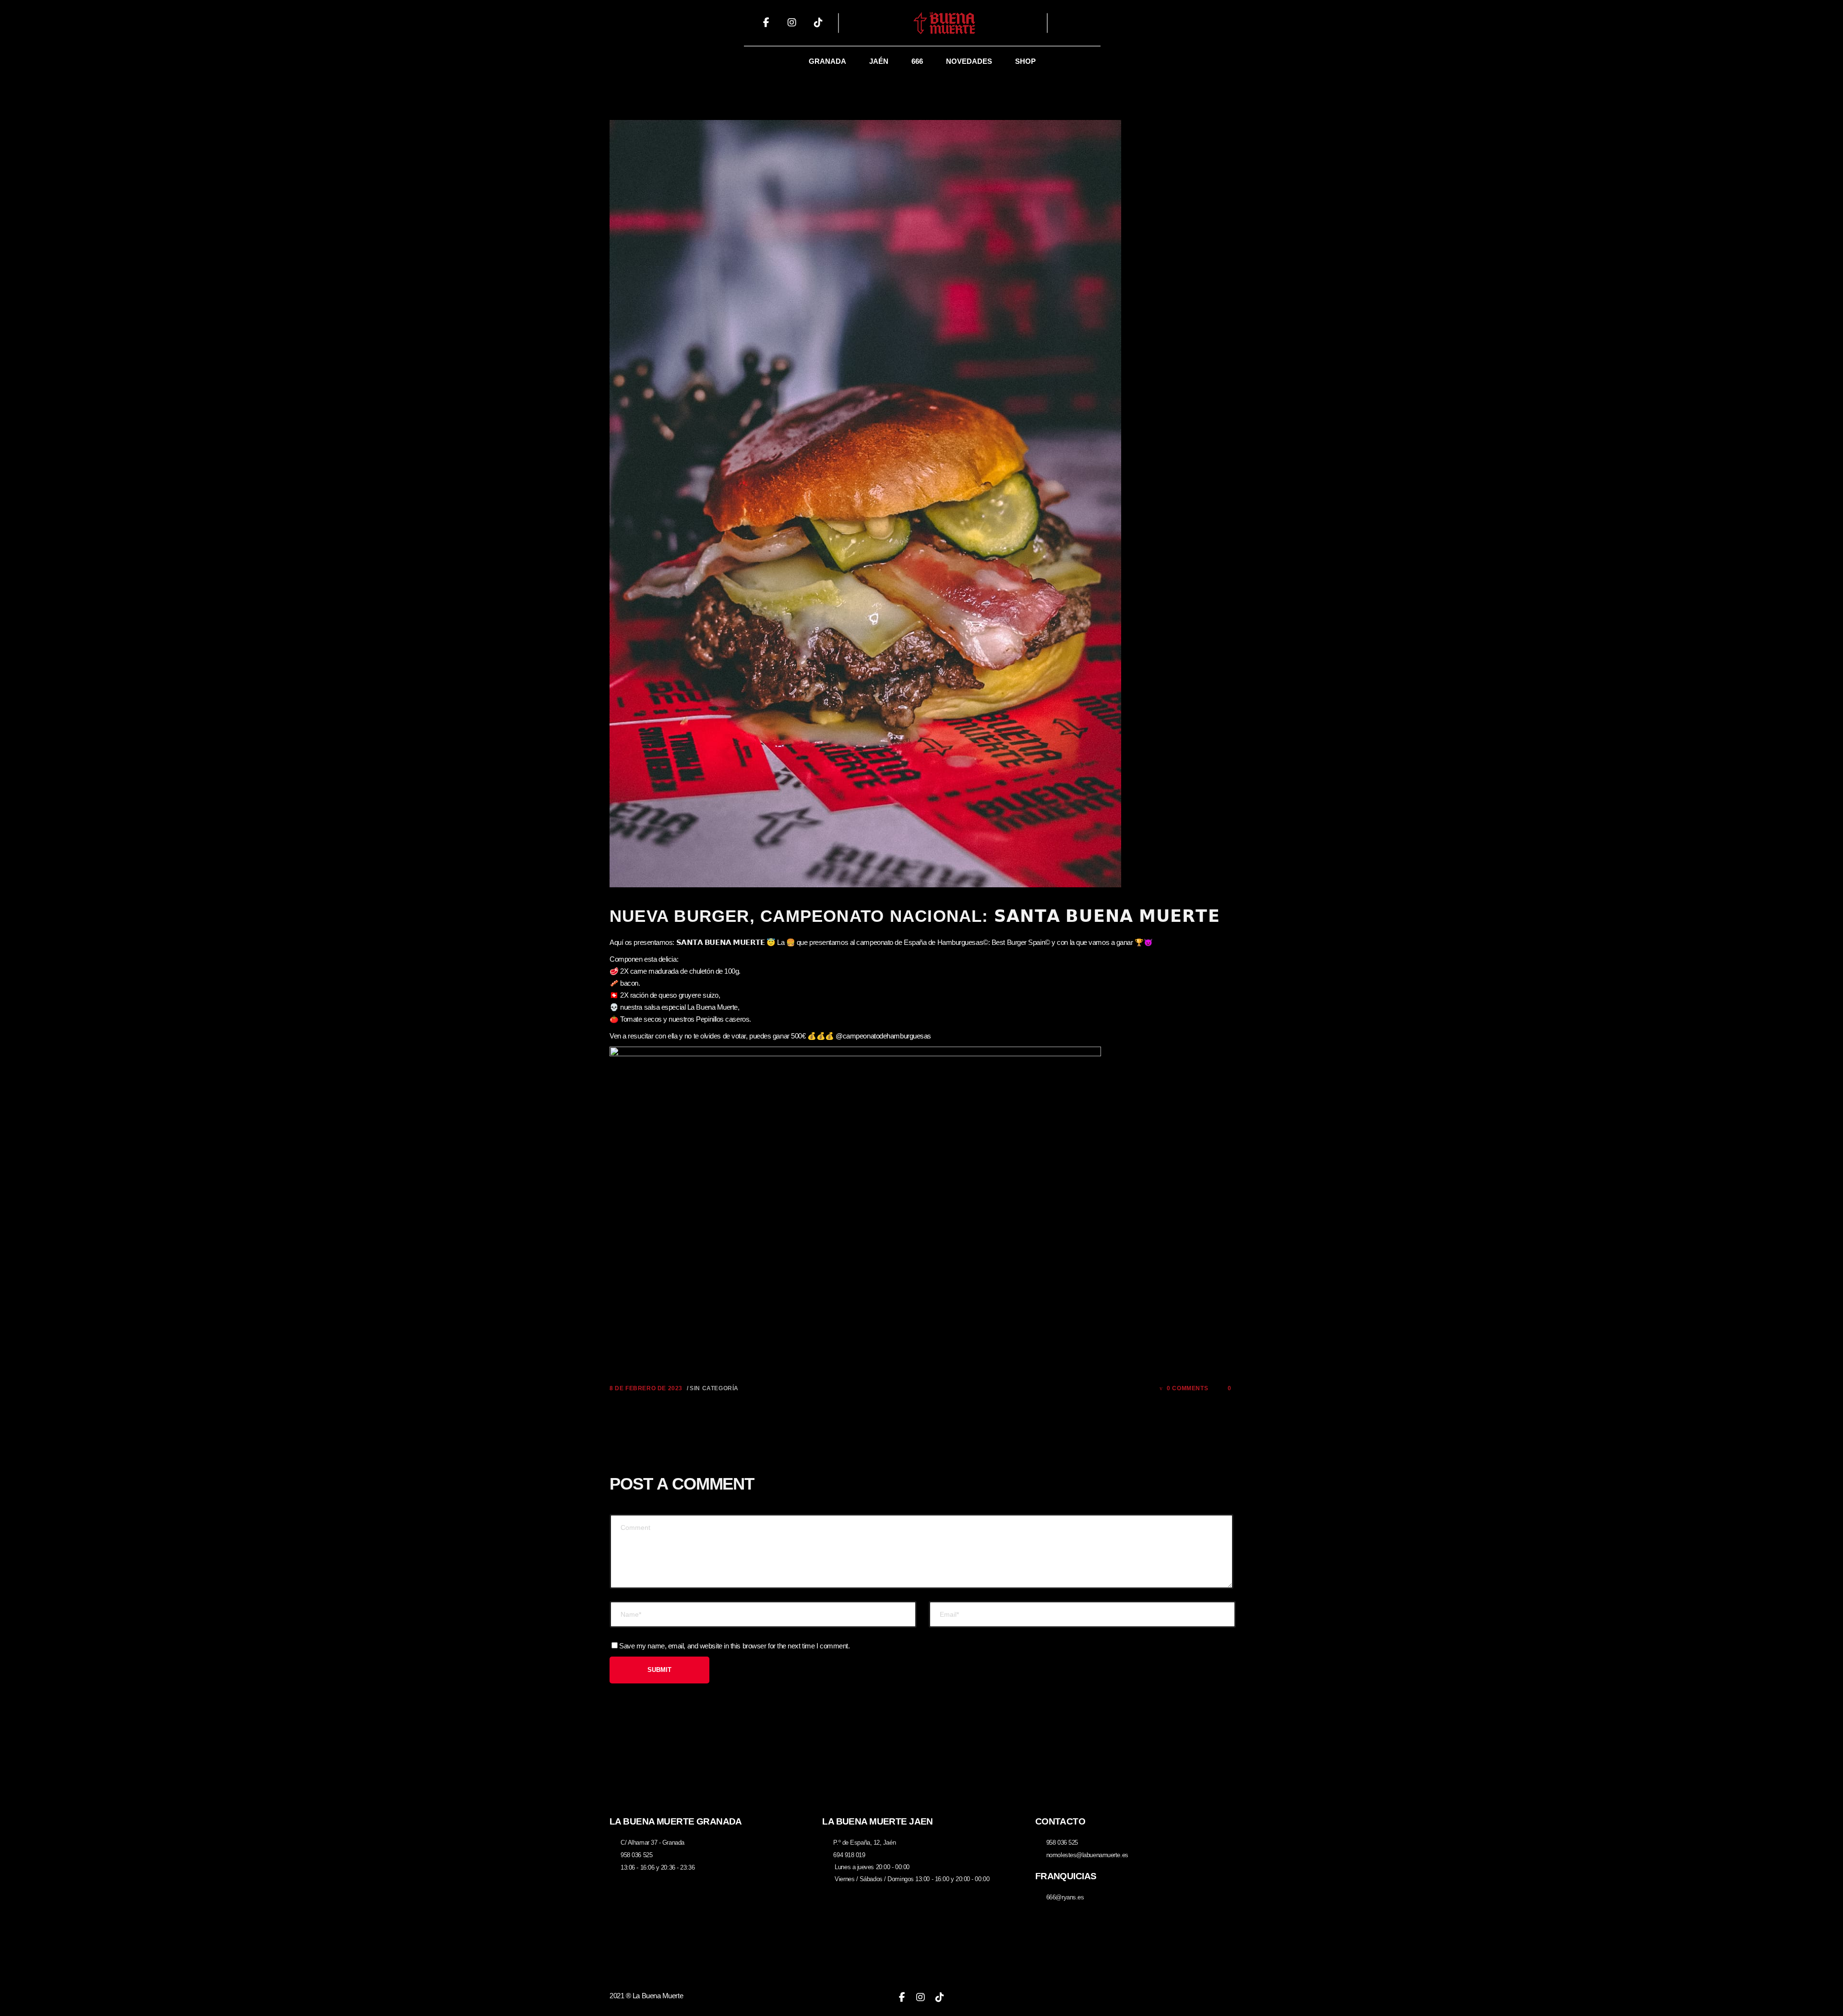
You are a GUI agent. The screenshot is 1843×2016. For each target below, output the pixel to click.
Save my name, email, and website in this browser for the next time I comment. (734, 1646)
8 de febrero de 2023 (646, 1388)
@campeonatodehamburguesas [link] (883, 1036)
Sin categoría (714, 1388)
